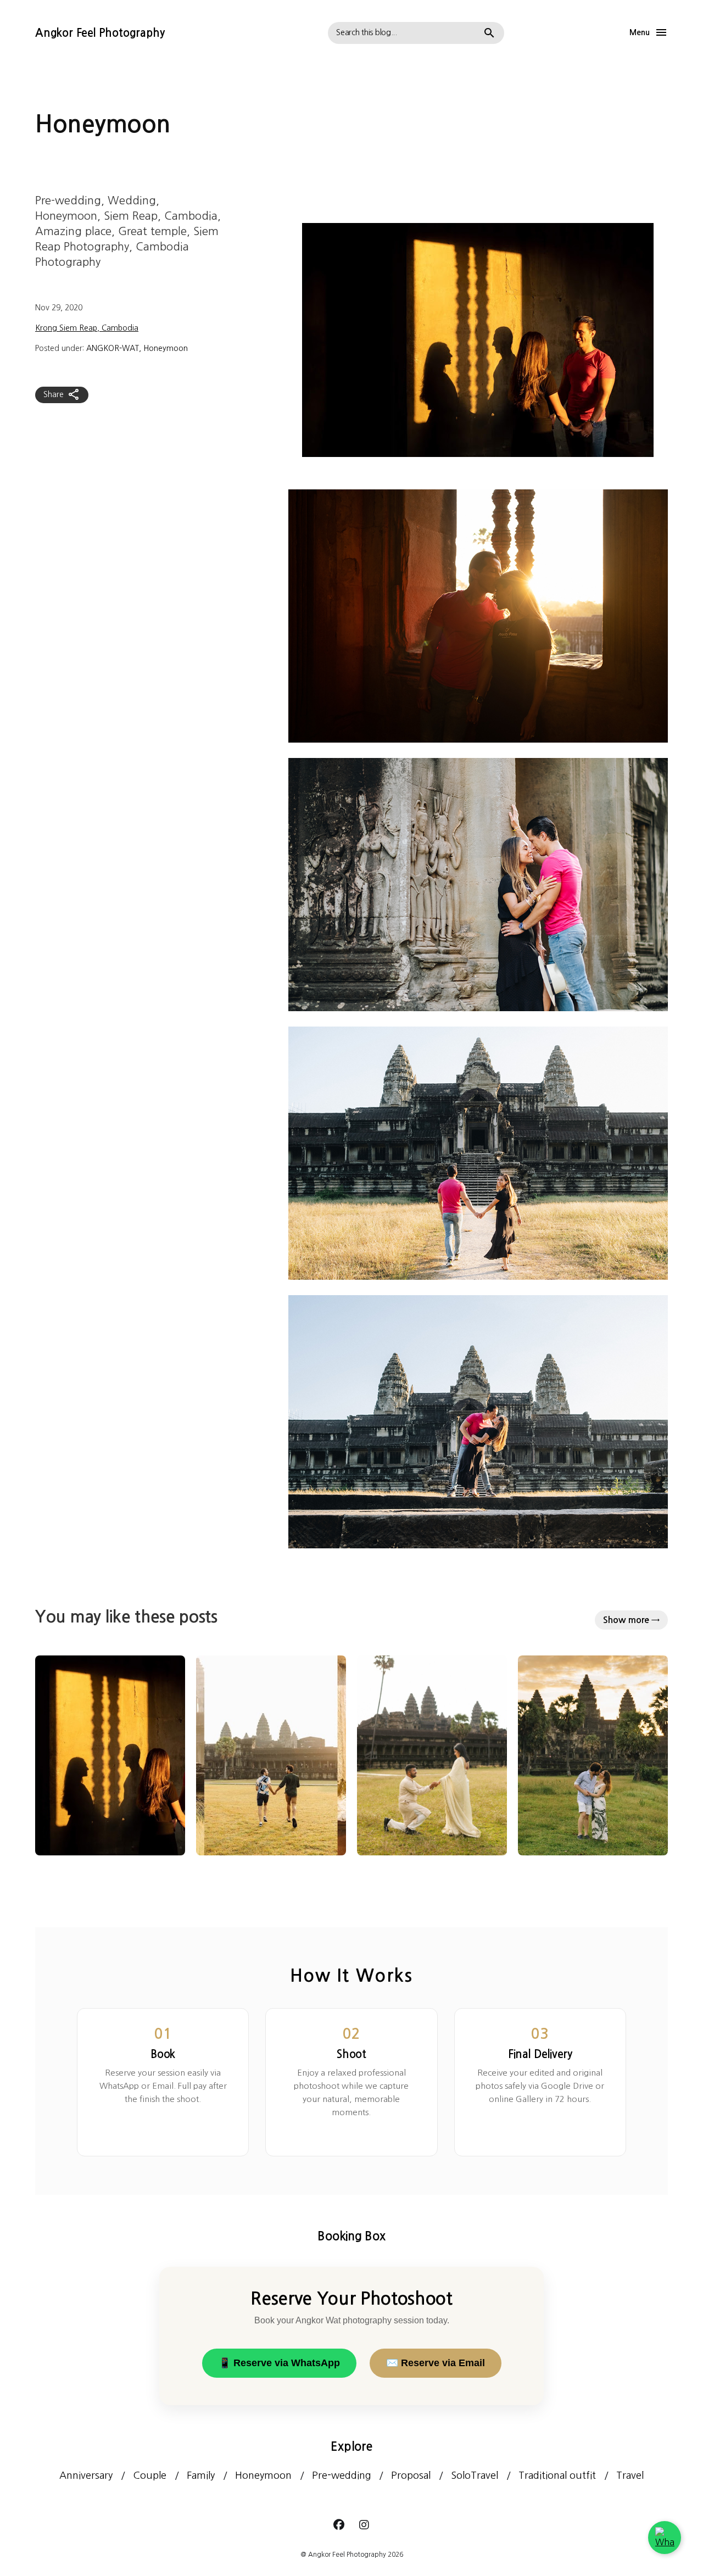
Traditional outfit (557, 2475)
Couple (150, 2475)
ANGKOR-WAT (113, 348)
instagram (364, 2525)
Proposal (411, 2475)
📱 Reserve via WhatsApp (279, 2363)
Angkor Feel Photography (100, 33)
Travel (630, 2475)
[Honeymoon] (593, 1755)
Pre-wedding (341, 2475)
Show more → (631, 1620)
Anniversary (86, 2475)
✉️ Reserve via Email (436, 2363)
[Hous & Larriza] (110, 1755)
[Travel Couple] (271, 1755)
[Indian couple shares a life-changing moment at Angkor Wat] (432, 1755)
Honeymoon (166, 348)
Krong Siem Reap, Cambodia (87, 328)
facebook (339, 2525)
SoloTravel (475, 2475)
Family (201, 2475)
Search (489, 33)
